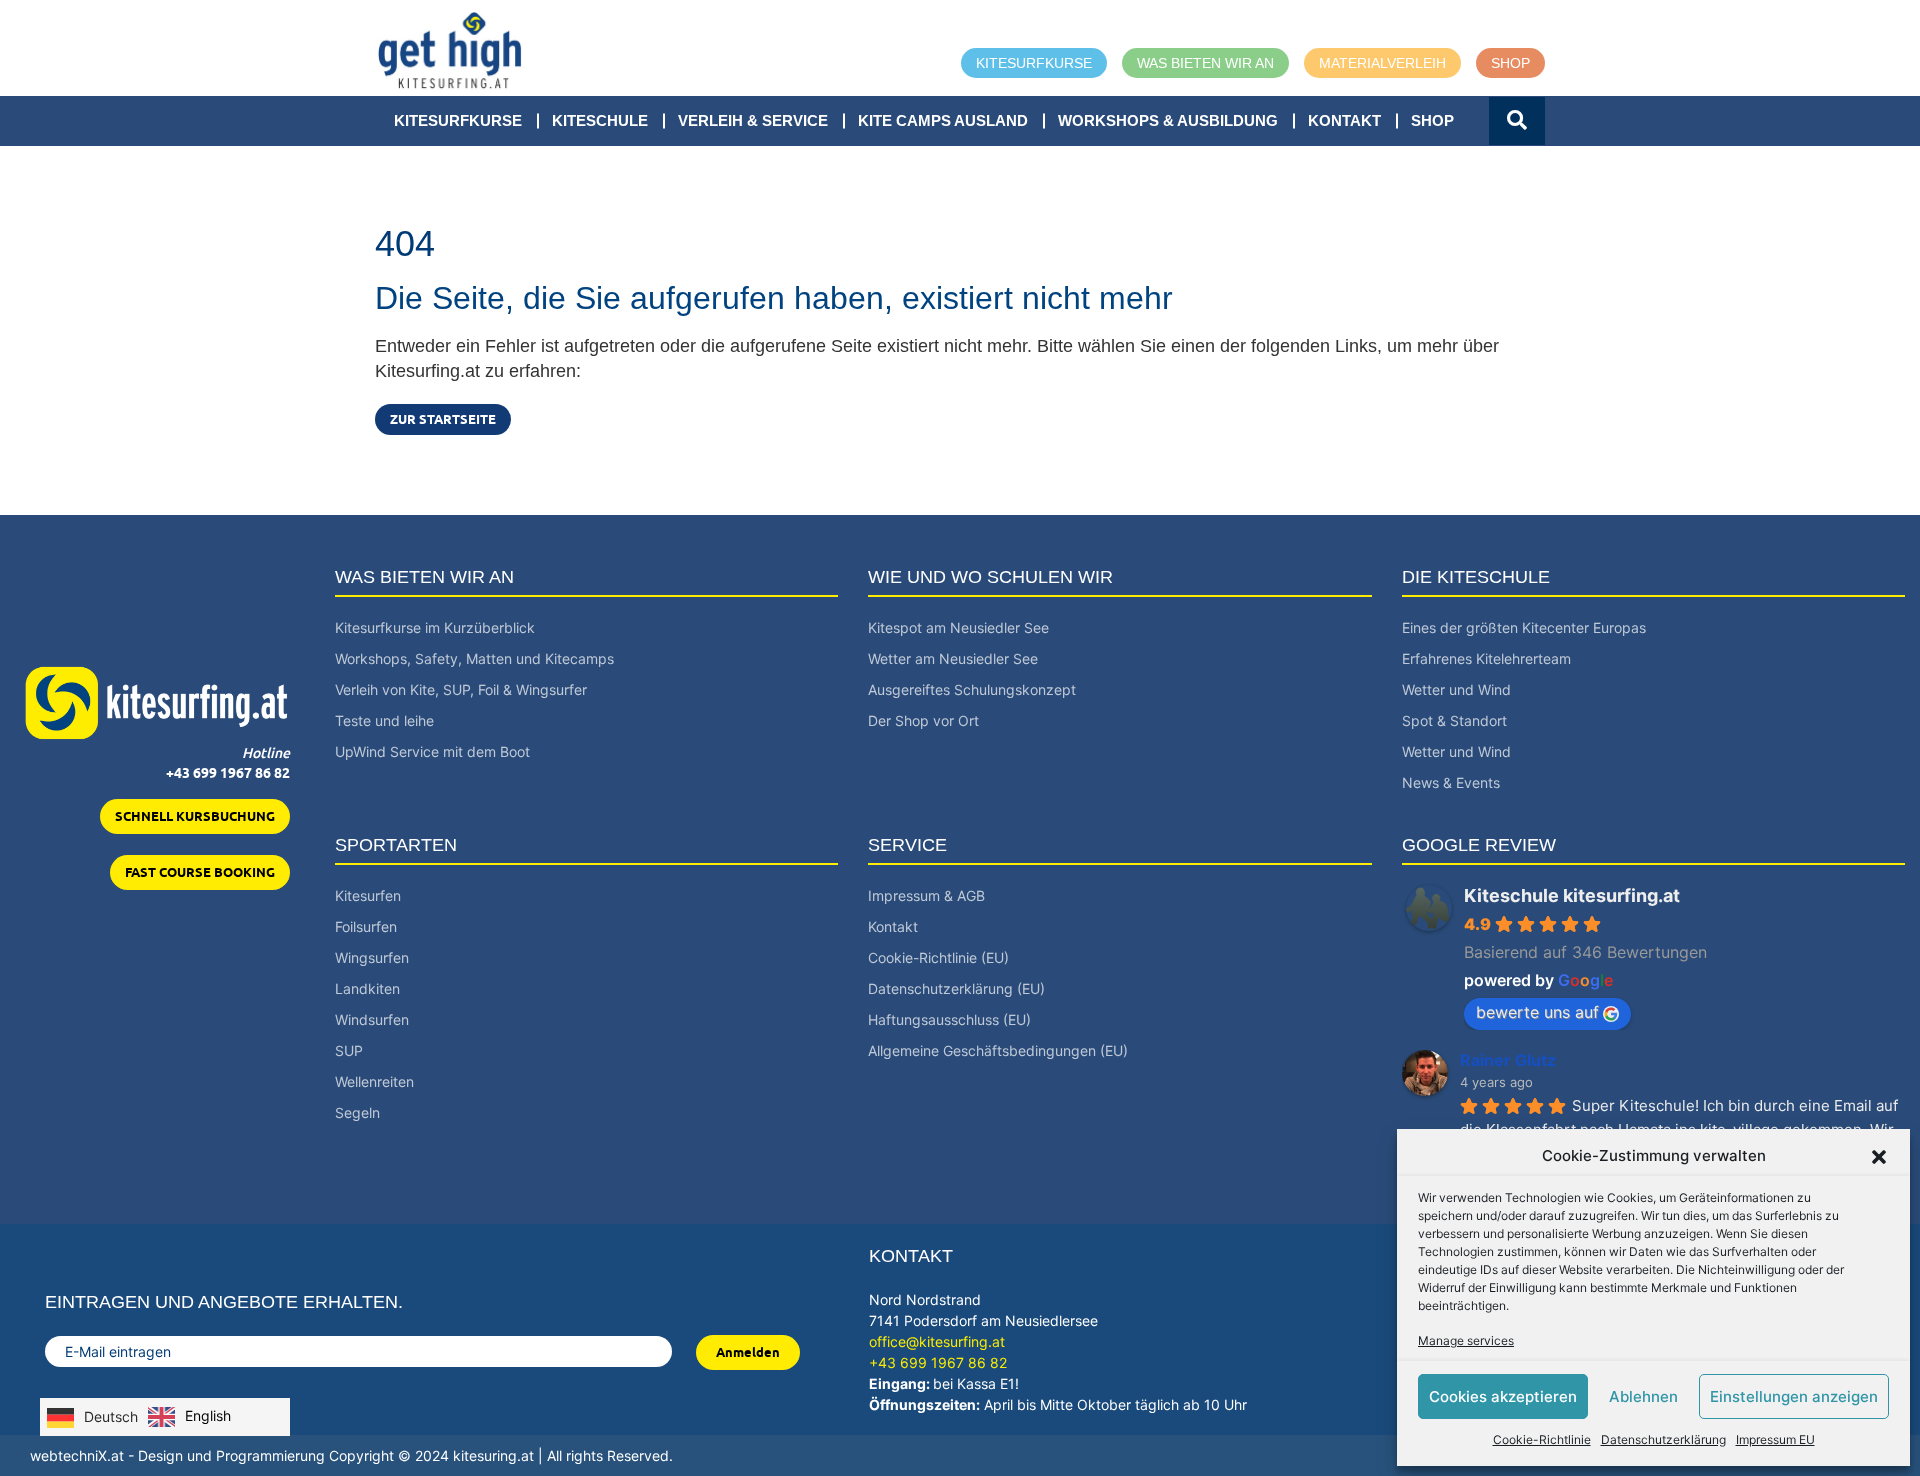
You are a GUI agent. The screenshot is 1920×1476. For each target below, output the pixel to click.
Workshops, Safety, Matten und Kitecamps (474, 658)
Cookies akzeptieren (1503, 1396)
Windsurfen (372, 1019)
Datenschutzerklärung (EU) (956, 988)
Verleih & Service (753, 120)
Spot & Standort (1454, 720)
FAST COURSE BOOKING (200, 872)
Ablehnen (1643, 1396)
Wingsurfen (372, 957)
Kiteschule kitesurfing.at (1572, 895)
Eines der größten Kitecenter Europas (1524, 627)
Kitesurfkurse (1034, 63)
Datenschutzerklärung (1663, 1439)
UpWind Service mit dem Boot (432, 751)
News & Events (1451, 782)
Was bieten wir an (1205, 63)
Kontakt (1344, 120)
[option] (189, 1417)
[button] (1879, 1156)
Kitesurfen (368, 895)
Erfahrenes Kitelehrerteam (1486, 658)
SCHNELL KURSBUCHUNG (195, 816)
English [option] (208, 1415)
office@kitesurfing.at (937, 1341)
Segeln (357, 1112)
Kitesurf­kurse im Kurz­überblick (435, 627)
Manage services (1466, 1340)
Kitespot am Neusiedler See (958, 627)
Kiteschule (600, 120)
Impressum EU (1775, 1439)
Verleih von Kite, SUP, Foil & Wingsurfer (461, 689)
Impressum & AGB (926, 895)
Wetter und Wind (1456, 689)
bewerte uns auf (1537, 1012)
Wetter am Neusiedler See (953, 658)
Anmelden (748, 1352)
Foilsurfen (366, 926)
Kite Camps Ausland (943, 120)
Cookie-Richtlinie (1542, 1439)
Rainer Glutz (1508, 1060)
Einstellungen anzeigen (1794, 1396)
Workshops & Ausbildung (1168, 120)
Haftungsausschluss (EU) (949, 1019)
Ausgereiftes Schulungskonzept (972, 689)
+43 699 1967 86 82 (228, 773)
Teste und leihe (384, 720)
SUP (349, 1050)
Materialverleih (1382, 63)
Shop (1510, 63)
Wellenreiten (374, 1081)
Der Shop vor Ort (923, 720)
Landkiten (367, 988)
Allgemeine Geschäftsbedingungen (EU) (998, 1050)
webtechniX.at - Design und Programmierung (177, 1455)
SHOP (1432, 120)
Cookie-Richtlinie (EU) (938, 957)
